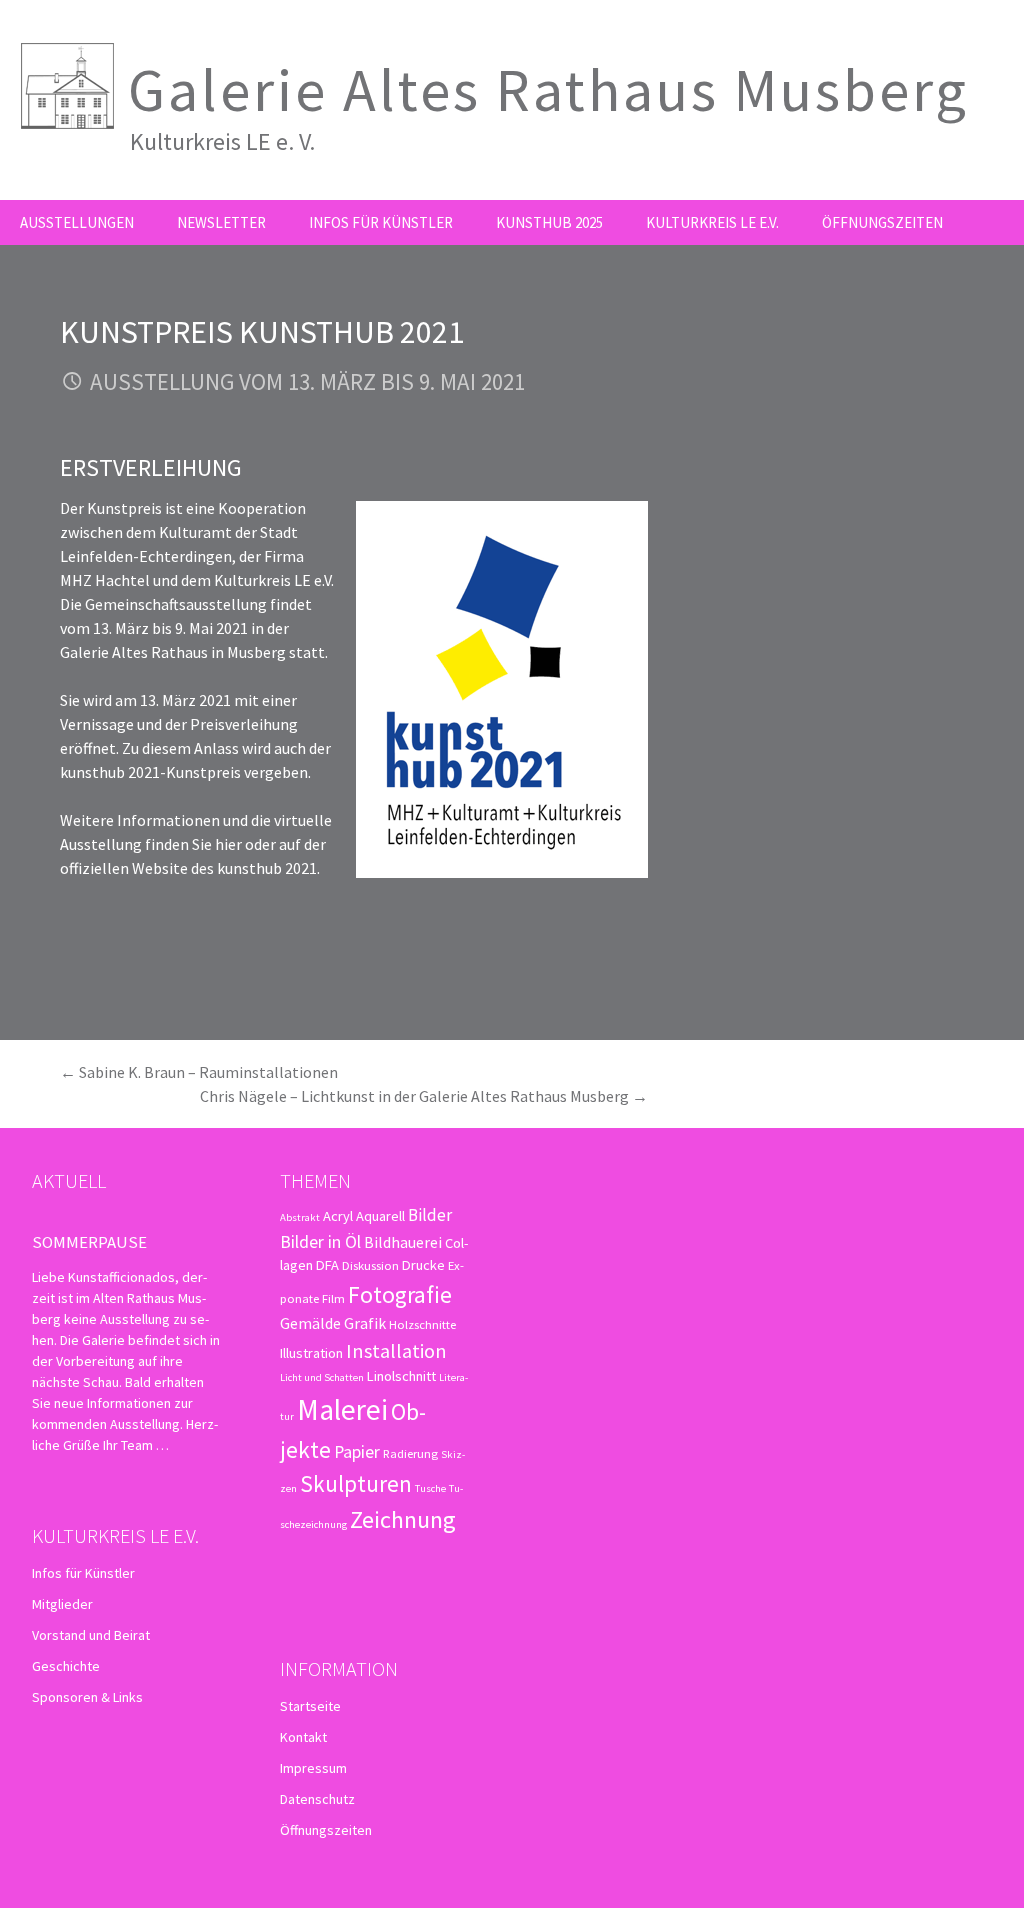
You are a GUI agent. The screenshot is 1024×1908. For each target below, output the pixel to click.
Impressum (313, 1768)
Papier (357, 1451)
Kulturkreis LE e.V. (712, 222)
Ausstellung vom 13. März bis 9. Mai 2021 (307, 381)
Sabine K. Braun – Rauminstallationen (199, 1072)
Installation (396, 1351)
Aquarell (380, 1216)
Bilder (430, 1215)
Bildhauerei (403, 1242)
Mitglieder (62, 1604)
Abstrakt (300, 1217)
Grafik (365, 1323)
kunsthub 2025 (549, 222)
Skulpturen (356, 1483)
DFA (327, 1265)
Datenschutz (317, 1799)
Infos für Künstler (381, 222)
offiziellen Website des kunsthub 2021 (188, 868)
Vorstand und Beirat (91, 1635)
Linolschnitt (401, 1376)
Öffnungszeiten (882, 222)
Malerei (342, 1409)
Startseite (310, 1706)
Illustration (311, 1353)
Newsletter (221, 222)
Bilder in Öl (320, 1241)
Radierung (410, 1453)
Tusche (430, 1488)
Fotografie (400, 1294)
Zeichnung (403, 1519)
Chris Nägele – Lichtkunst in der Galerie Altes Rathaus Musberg (424, 1096)
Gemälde (310, 1323)
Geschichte (66, 1666)
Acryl (338, 1216)
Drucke (423, 1265)
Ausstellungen (77, 222)
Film (333, 1298)
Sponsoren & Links (87, 1697)
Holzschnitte (422, 1324)
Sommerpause (89, 1242)
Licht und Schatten (322, 1377)
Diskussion (370, 1265)
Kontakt (303, 1737)
